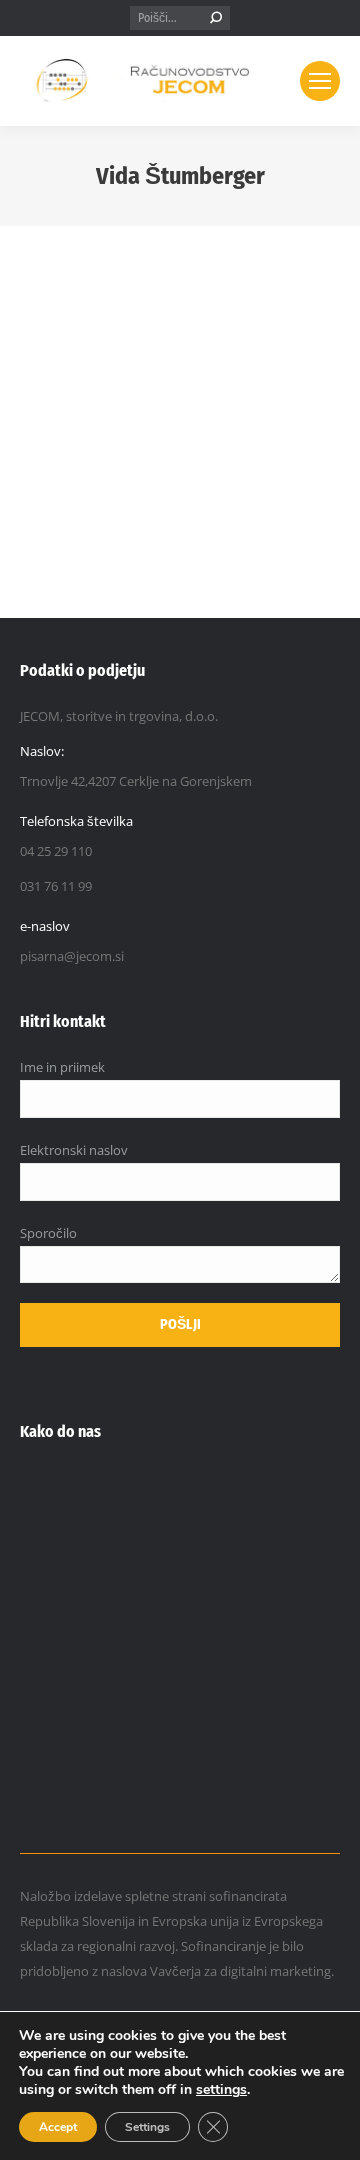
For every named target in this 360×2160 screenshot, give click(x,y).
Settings (147, 2127)
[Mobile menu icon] (320, 81)
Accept (58, 2127)
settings (221, 2090)
